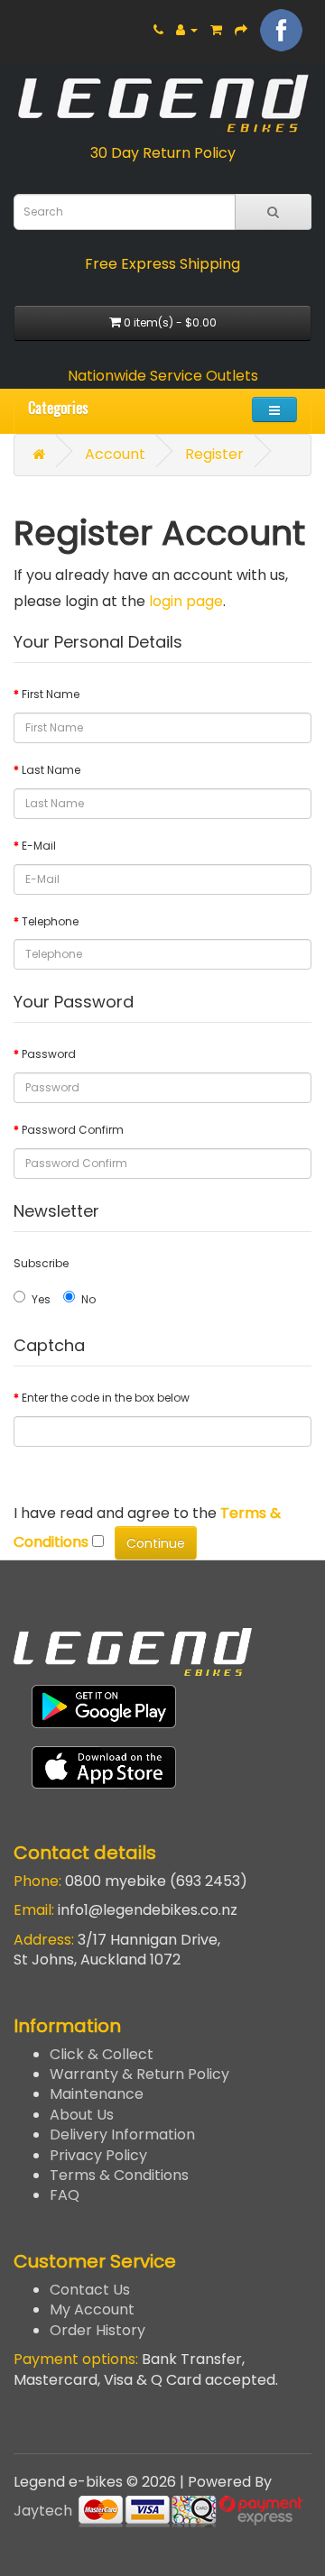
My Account (92, 2309)
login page (186, 601)
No (88, 1299)
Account (115, 454)
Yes (41, 1299)
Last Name (51, 770)
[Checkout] (241, 29)
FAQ (65, 2195)
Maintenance (97, 2094)
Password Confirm (73, 1130)
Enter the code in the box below (106, 1398)
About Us (82, 2115)
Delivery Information (122, 2134)
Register (214, 454)
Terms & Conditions (119, 2175)
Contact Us (90, 2290)
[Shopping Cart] (216, 29)
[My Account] (187, 29)
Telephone (50, 921)
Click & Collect (102, 2054)
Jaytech (43, 2511)
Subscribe (41, 1263)
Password (49, 1054)
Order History (97, 2330)
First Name (51, 694)
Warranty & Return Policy (139, 2074)
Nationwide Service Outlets (163, 376)
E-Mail (39, 846)
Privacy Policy (98, 2155)
